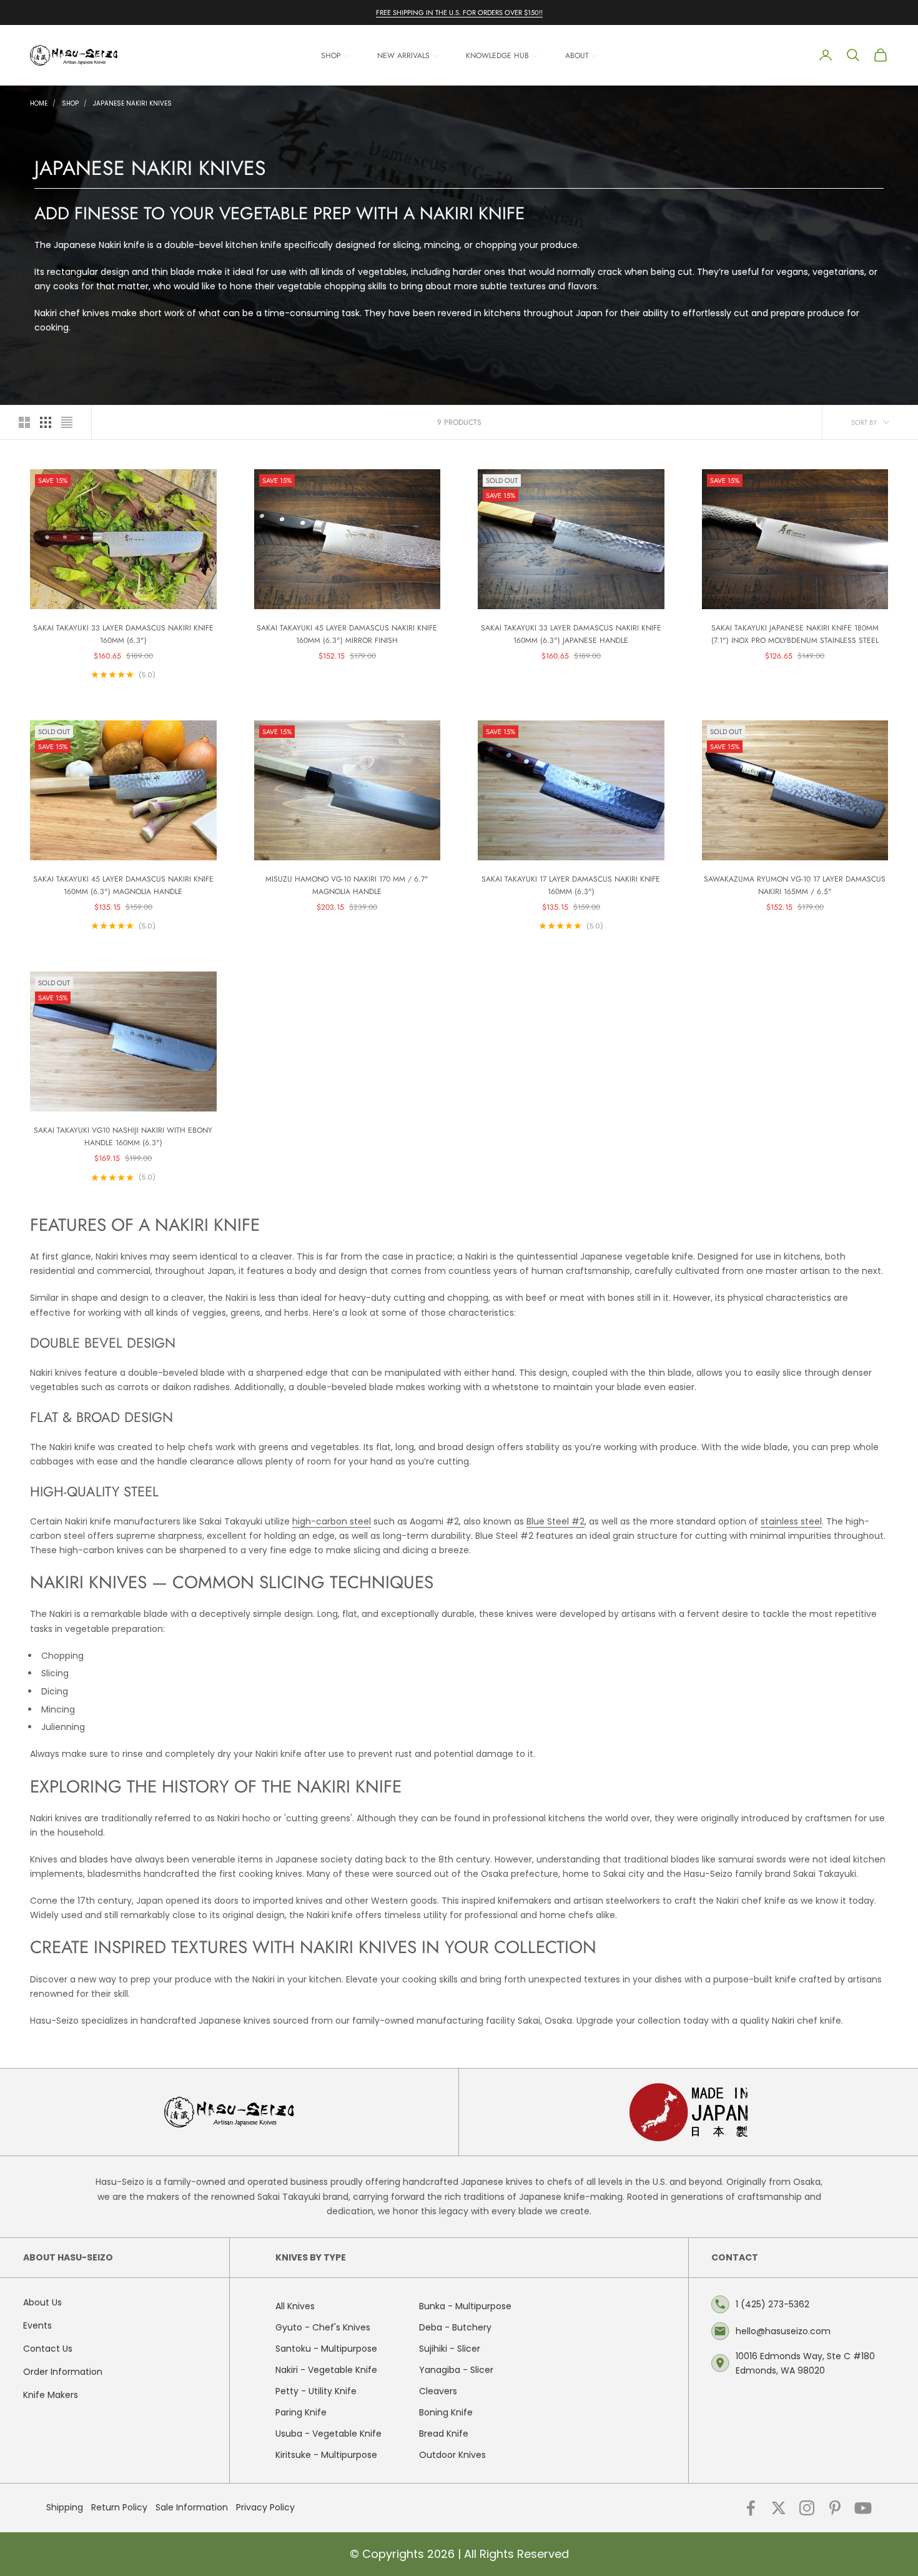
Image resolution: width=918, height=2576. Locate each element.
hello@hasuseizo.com (783, 2331)
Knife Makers (51, 2395)
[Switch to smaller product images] (46, 422)
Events (37, 2325)
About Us (42, 2302)
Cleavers (438, 2391)
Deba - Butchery (455, 2327)
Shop (70, 103)
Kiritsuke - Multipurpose (326, 2455)
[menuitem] (335, 55)
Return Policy (119, 2507)
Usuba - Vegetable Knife (328, 2434)
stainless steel (791, 1521)
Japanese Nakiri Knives (132, 103)
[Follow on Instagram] (807, 2508)
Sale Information (192, 2507)
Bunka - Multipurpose (465, 2306)
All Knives (295, 2306)
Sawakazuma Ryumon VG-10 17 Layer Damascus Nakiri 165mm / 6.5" (795, 885)
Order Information (63, 2372)
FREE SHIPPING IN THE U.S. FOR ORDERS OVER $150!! (459, 12)
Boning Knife (446, 2412)
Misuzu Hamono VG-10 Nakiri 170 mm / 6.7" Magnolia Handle (347, 885)
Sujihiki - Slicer (450, 2349)
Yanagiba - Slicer (456, 2370)
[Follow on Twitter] (779, 2508)
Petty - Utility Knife (316, 2391)
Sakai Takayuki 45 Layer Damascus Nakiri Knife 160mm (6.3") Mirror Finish (347, 634)
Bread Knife (444, 2434)
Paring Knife (301, 2412)
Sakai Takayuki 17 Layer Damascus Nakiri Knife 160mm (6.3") (571, 885)
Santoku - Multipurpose (326, 2349)
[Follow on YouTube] (863, 2508)
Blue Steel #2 (555, 1521)
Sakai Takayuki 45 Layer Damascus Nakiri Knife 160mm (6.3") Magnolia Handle (123, 885)
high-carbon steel (332, 1521)
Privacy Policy (265, 2507)
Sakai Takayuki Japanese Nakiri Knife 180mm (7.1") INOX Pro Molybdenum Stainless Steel (795, 634)
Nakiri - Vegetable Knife (326, 2370)
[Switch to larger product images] (24, 422)
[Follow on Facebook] (751, 2508)
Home (39, 103)
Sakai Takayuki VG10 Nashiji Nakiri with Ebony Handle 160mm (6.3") (123, 1136)
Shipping (65, 2507)
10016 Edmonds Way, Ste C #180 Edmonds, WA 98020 (805, 2363)
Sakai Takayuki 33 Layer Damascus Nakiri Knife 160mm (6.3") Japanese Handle (571, 634)
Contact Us (48, 2349)
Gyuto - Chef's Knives (323, 2327)
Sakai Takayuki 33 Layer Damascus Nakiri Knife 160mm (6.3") (123, 634)
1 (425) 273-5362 (772, 2304)
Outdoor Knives (452, 2455)
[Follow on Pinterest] (835, 2508)
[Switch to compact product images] (67, 422)
